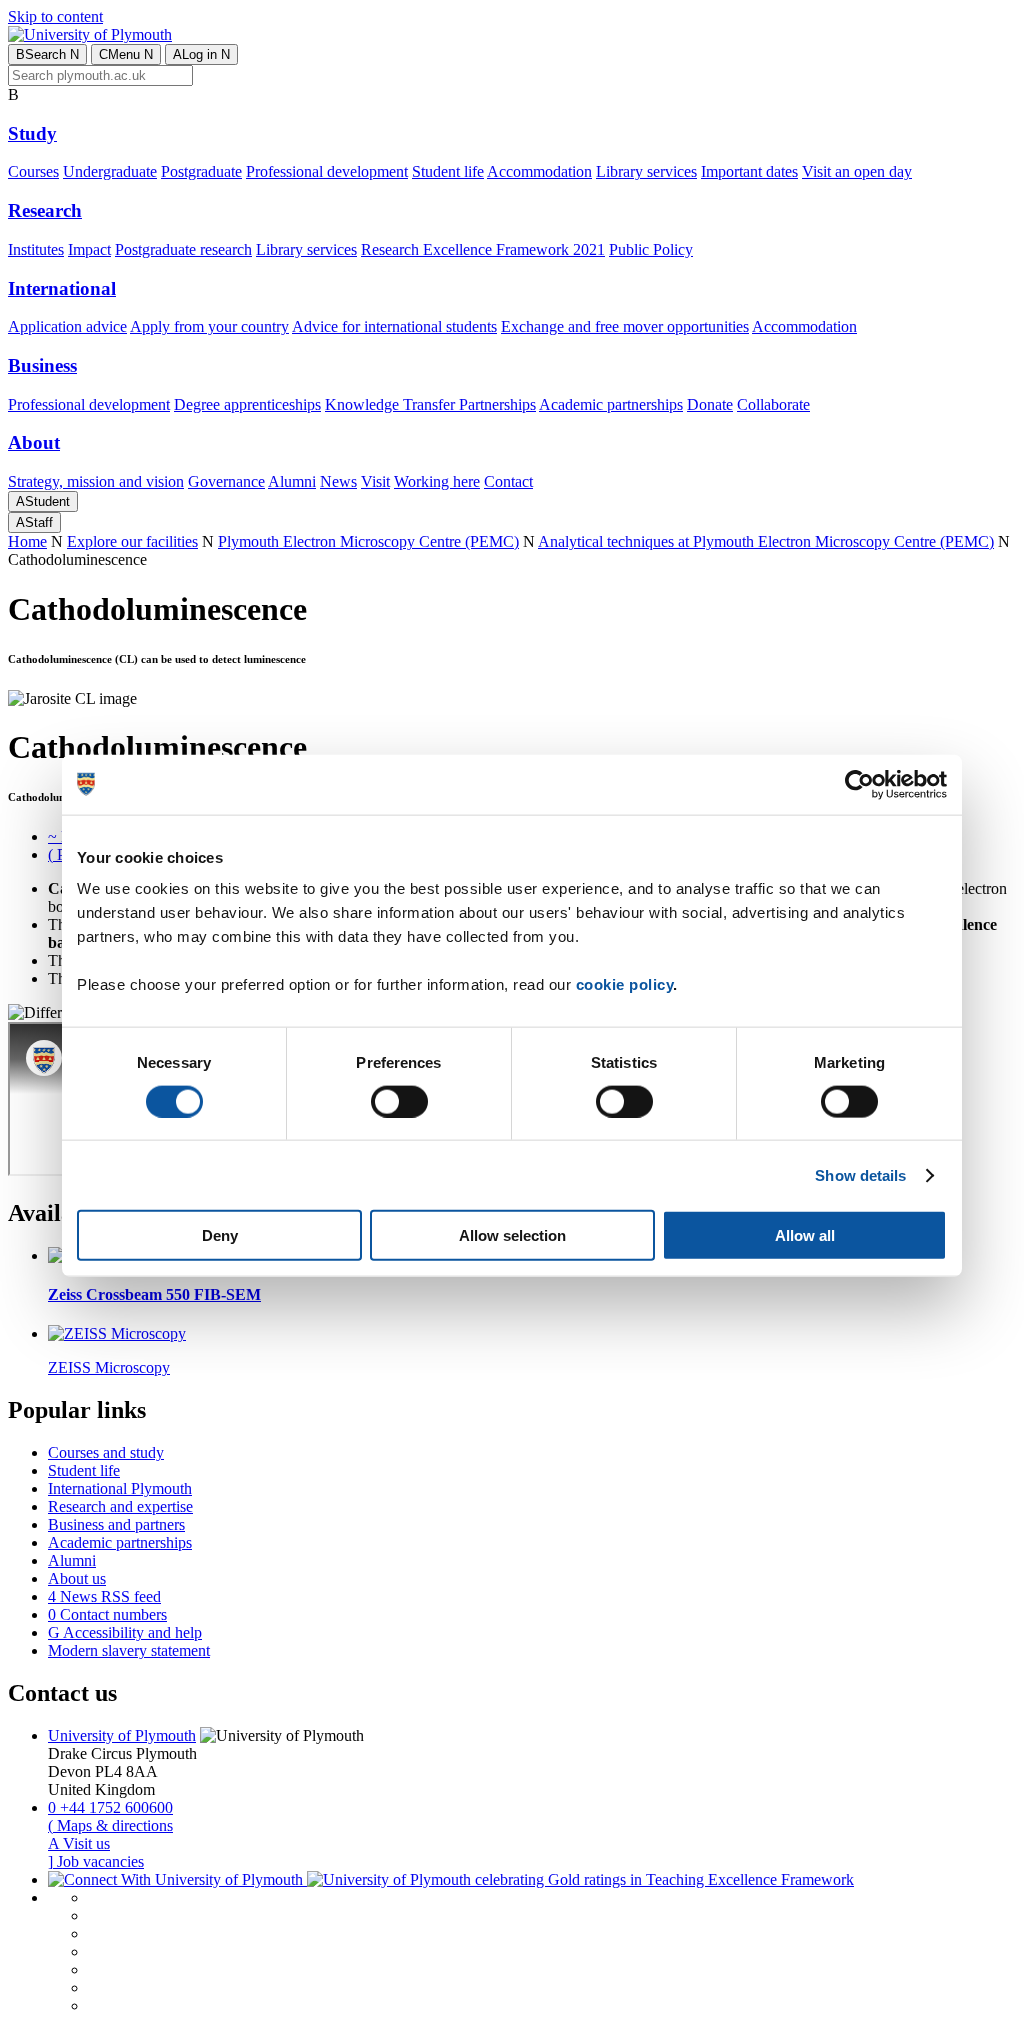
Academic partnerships (611, 404)
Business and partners (116, 1524)
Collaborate (773, 404)
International (62, 288)
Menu (126, 54)
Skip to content (55, 16)
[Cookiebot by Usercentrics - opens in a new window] (859, 784)
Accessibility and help (125, 1632)
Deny (220, 1235)
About (34, 442)
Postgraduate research (183, 249)
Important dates (749, 171)
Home (27, 541)
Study (32, 133)
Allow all (805, 1235)
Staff (34, 522)
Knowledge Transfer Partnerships (430, 404)
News (338, 481)
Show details (860, 1174)
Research (45, 210)
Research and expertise (120, 1506)
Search (47, 54)
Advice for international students (394, 326)
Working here (437, 481)
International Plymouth (120, 1488)
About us (77, 1578)
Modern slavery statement (129, 1650)
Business (42, 365)
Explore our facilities (132, 541)
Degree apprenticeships (247, 404)
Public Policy (651, 249)
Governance (226, 481)
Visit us (79, 1843)
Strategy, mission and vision (96, 481)
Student (43, 501)
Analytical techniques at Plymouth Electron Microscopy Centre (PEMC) (766, 541)
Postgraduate (201, 171)
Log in (201, 54)
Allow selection (512, 1235)
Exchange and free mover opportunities (625, 326)
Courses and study (106, 1452)
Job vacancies (96, 1861)
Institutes (36, 249)
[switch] (399, 1101)
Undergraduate (110, 171)
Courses (33, 171)
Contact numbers (107, 1614)
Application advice (67, 326)
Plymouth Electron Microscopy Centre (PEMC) (368, 541)
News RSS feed (104, 1596)
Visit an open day (857, 171)
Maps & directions (110, 1825)
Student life (448, 171)
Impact (89, 249)
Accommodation (539, 171)
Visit (375, 481)
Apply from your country (209, 326)
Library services (646, 171)
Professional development (327, 171)
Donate (710, 404)
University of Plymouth (122, 1735)
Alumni (292, 481)
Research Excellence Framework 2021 (483, 249)
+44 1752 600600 (110, 1807)
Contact (508, 481)
